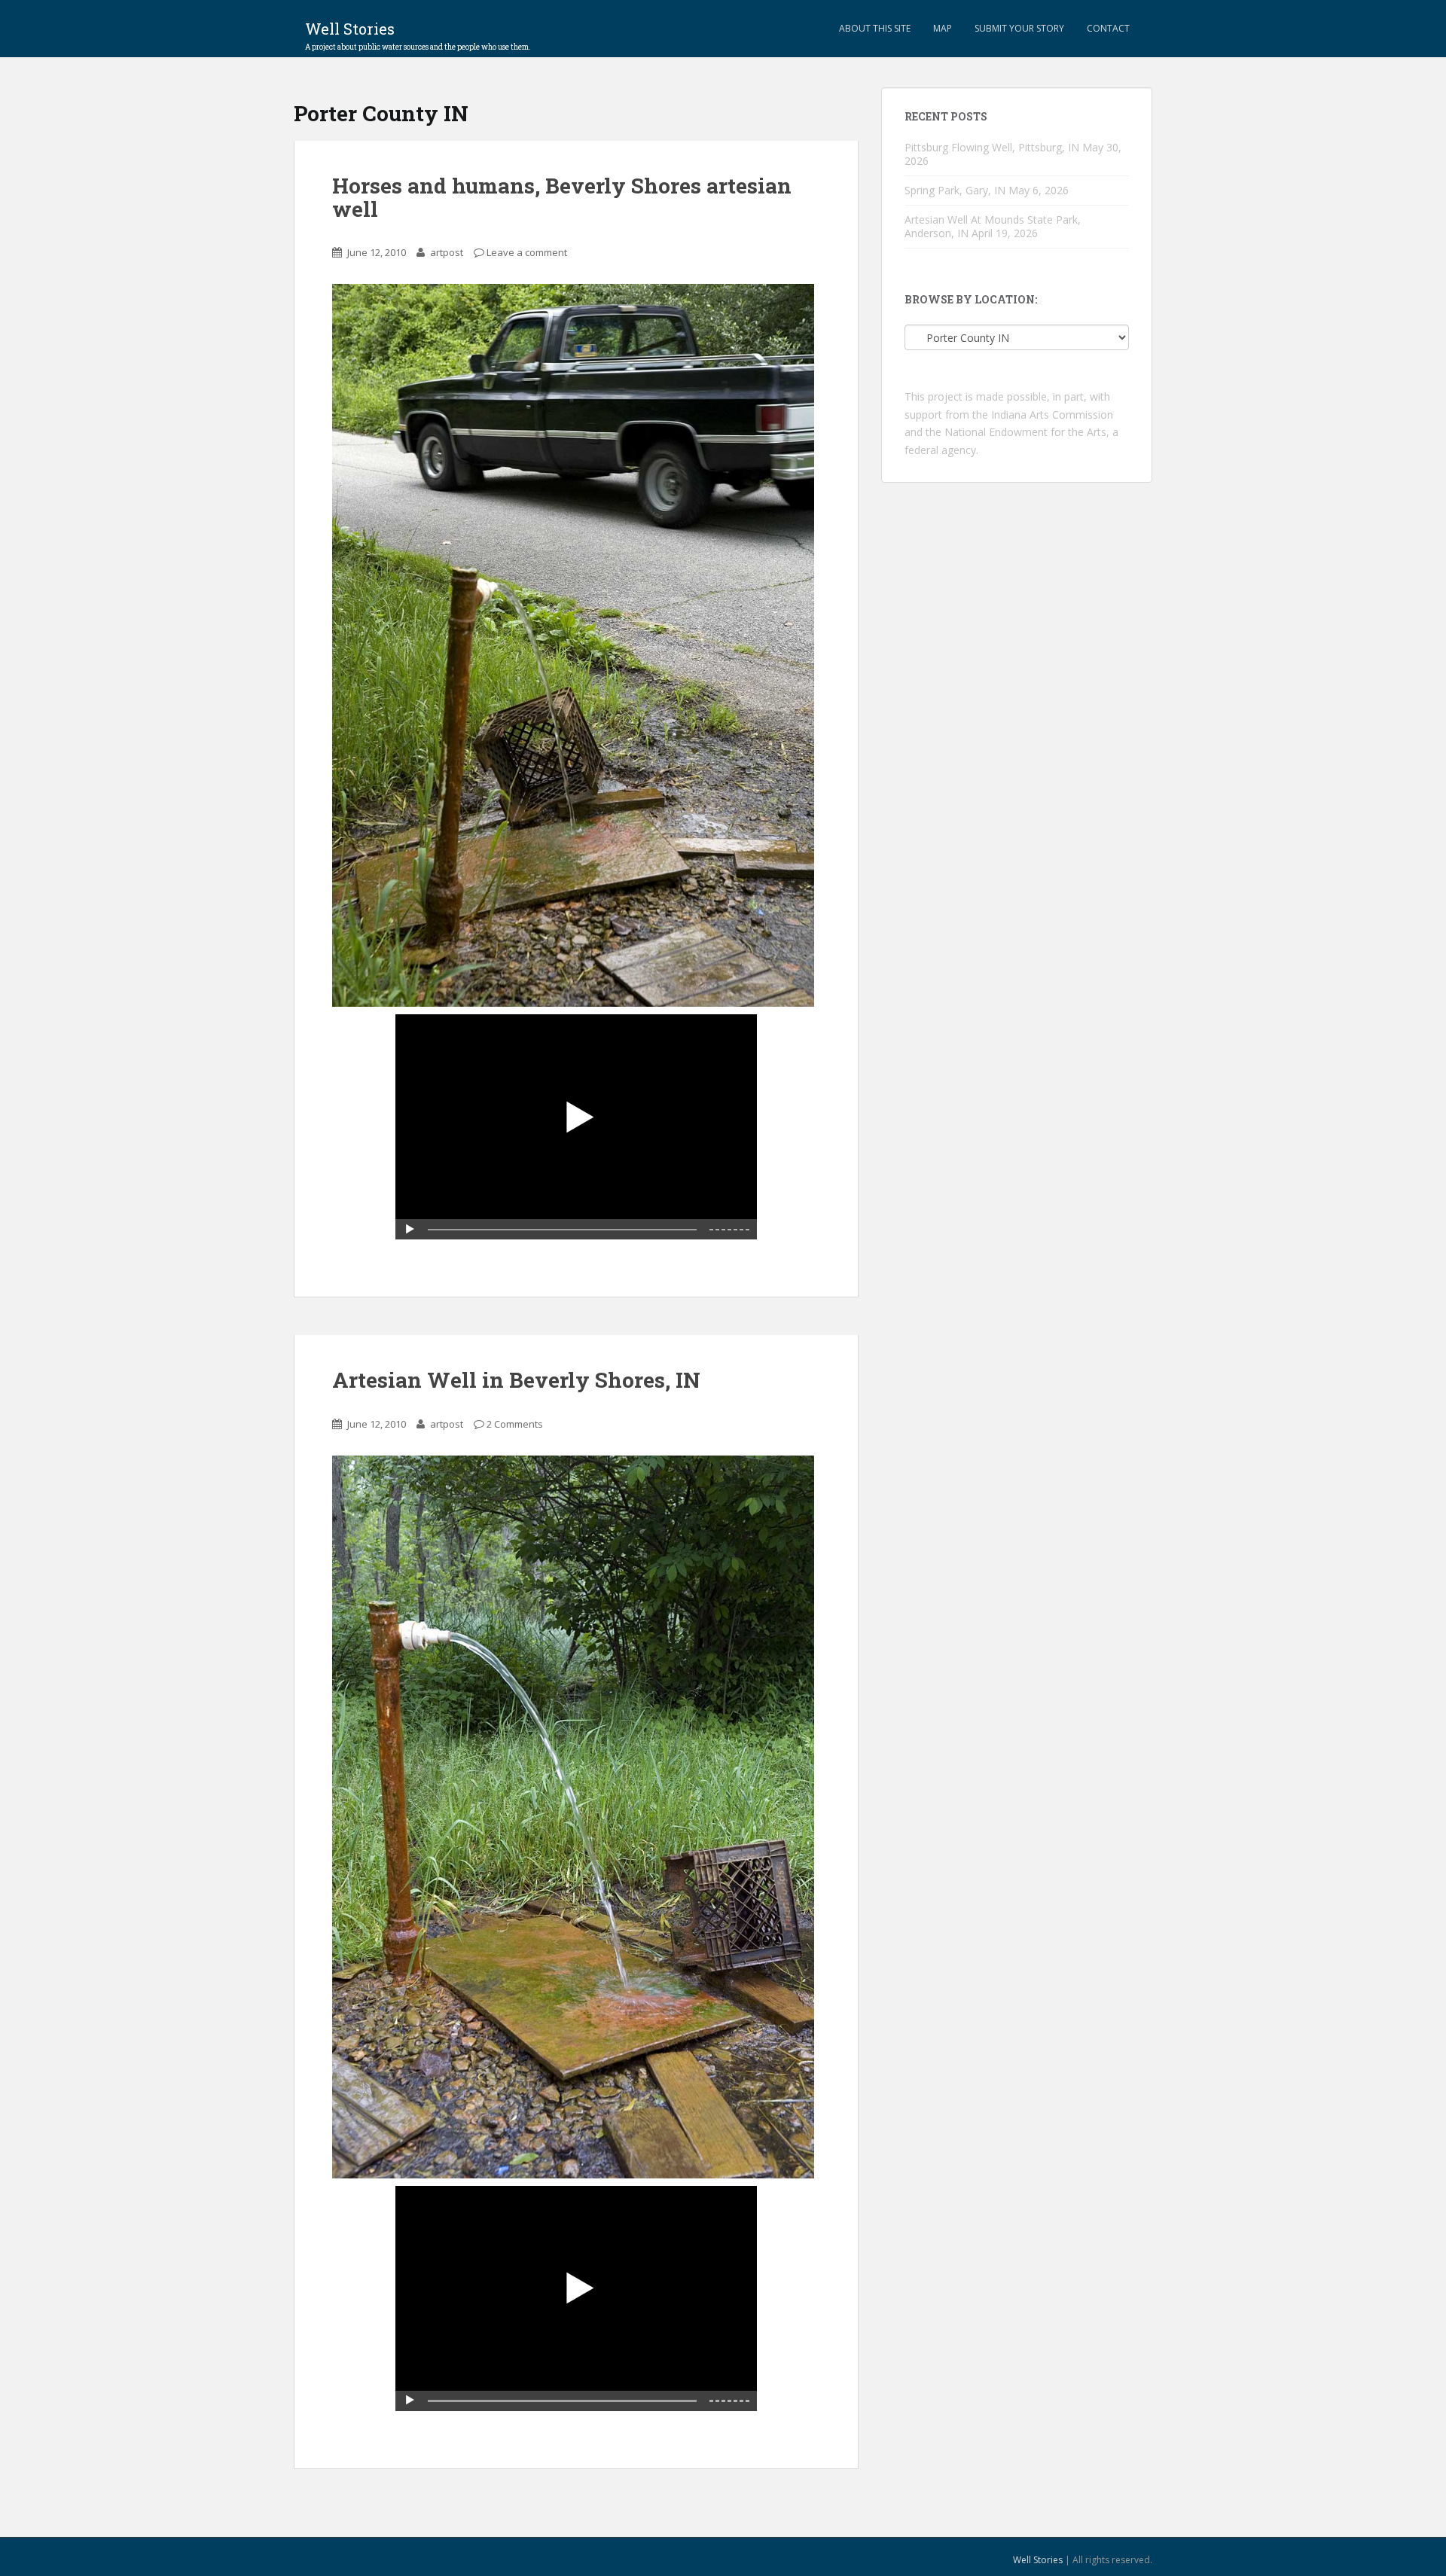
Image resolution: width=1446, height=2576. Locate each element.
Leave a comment (527, 252)
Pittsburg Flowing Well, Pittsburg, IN (992, 147)
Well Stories (418, 33)
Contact (1108, 28)
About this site (875, 28)
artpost (447, 252)
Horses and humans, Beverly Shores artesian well (562, 197)
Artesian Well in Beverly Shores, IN (516, 1380)
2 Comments (515, 1424)
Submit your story (1019, 28)
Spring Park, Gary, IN (955, 190)
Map (943, 28)
